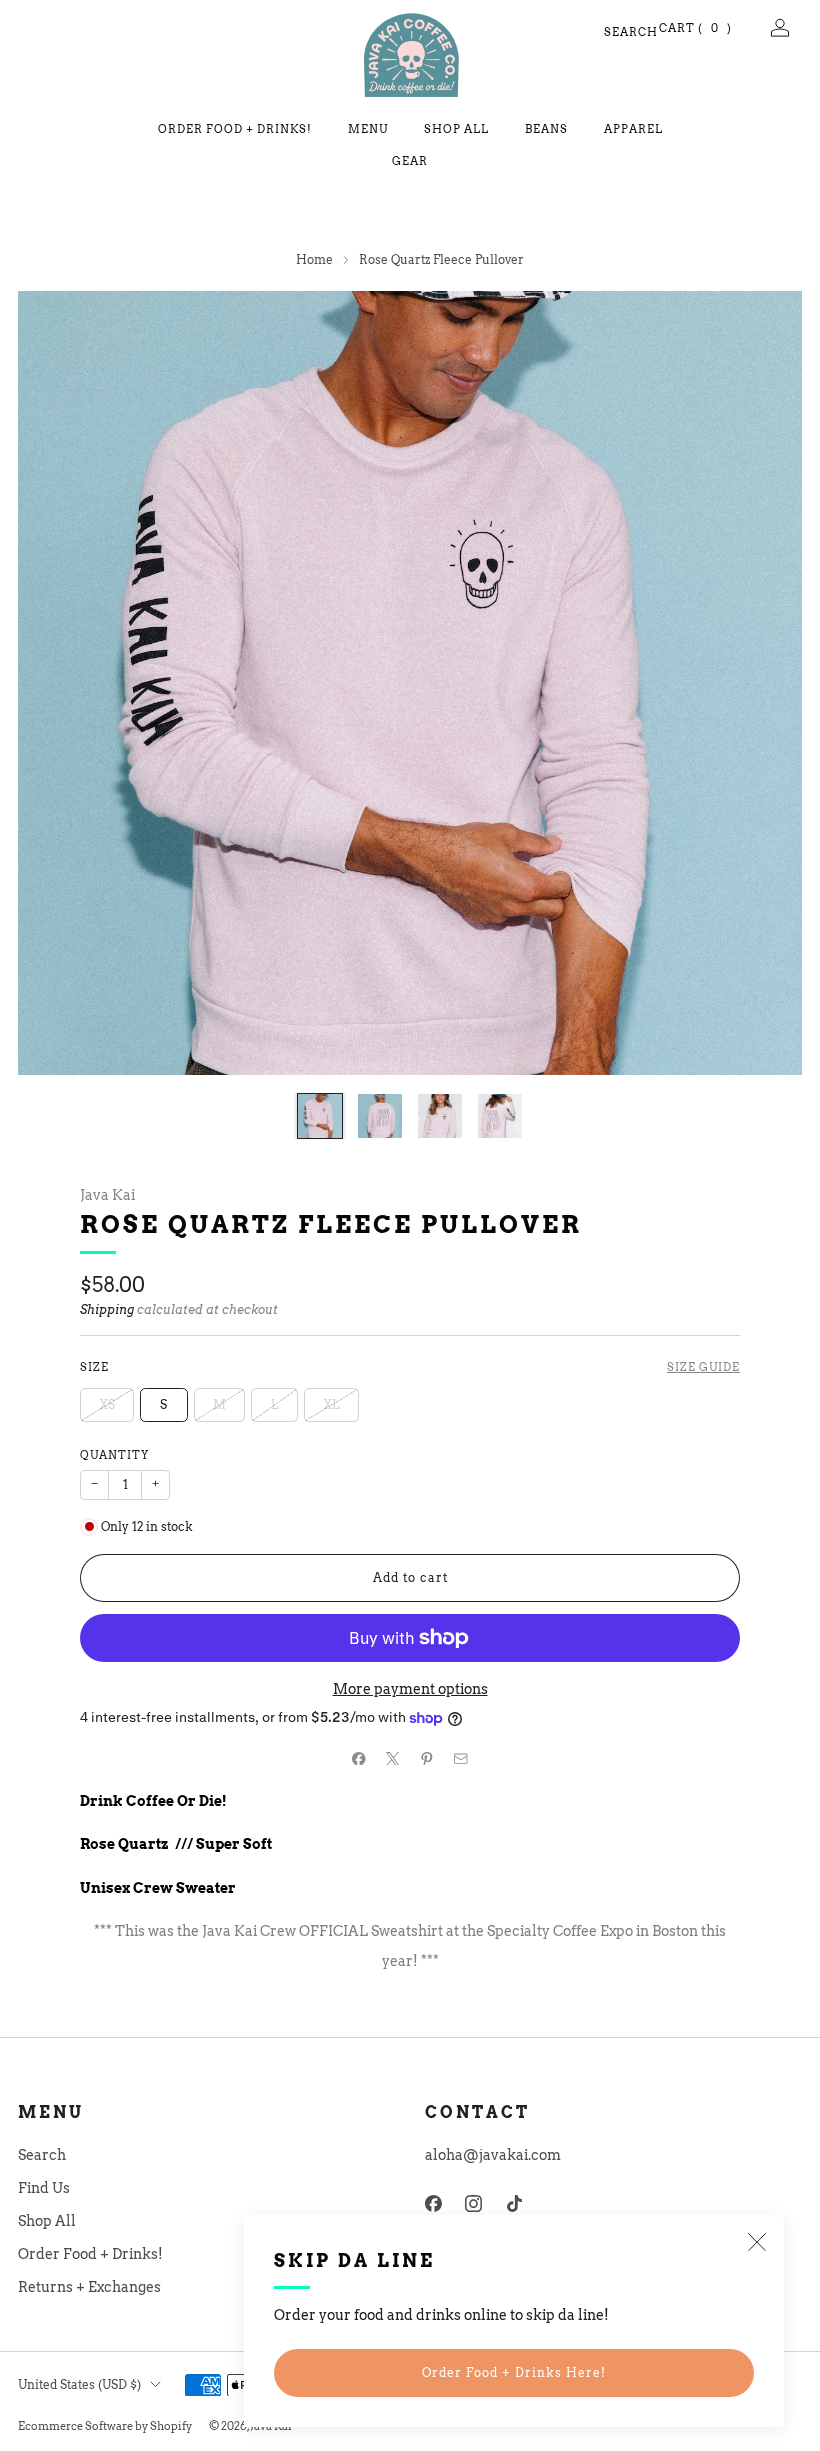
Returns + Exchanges (89, 2287)
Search (612, 32)
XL (331, 1404)
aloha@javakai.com (493, 2155)
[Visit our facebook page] (433, 2203)
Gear (410, 161)
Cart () (696, 28)
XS (107, 1404)
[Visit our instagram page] (474, 2203)
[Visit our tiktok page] (514, 2203)
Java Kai (107, 1195)
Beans (546, 129)
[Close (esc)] (757, 2242)
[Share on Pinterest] (427, 1758)
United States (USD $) (79, 2384)
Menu (368, 129)
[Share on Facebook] (359, 1758)
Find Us (44, 2188)
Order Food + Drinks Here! (514, 2372)
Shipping (107, 1310)
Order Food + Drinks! (235, 129)
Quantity (114, 1455)
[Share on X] (393, 1758)
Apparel (633, 129)
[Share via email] (461, 1758)
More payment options (410, 1689)
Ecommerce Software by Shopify (105, 2426)
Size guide (703, 1367)
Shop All (456, 129)
